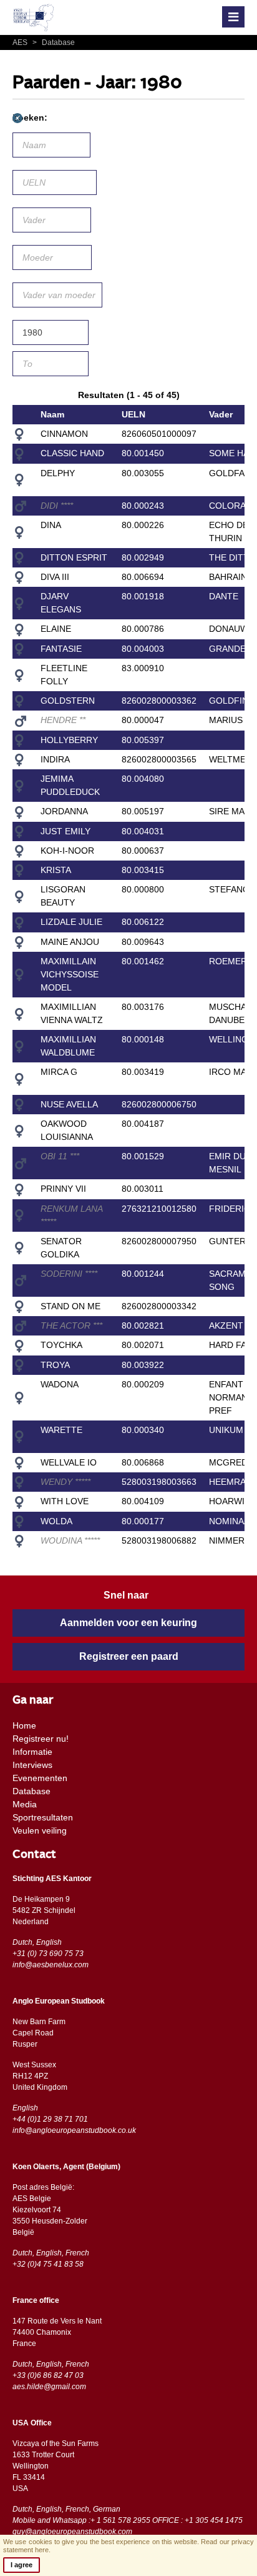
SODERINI (69, 1274)
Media (25, 1804)
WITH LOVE (65, 1501)
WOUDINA (70, 1540)
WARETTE (61, 1430)
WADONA (60, 1384)
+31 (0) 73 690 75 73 (48, 1954)
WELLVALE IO (69, 1462)
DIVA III (55, 577)
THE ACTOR (71, 1325)
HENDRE (63, 720)
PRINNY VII (63, 1189)
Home (24, 1725)
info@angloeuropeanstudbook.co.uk (74, 2130)
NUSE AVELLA (69, 1104)
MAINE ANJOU (70, 942)
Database (54, 42)
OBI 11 (60, 1156)
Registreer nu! (41, 1739)
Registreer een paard (129, 1656)
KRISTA (56, 870)
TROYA (55, 1365)
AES (21, 42)
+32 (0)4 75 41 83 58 (48, 2264)
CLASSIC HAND (72, 453)
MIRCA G (59, 1072)
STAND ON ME (70, 1306)
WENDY (65, 1482)
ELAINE (56, 629)
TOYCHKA (61, 1345)
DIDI (57, 506)
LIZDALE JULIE (71, 922)
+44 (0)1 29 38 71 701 (50, 2119)
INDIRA (55, 759)
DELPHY (58, 473)
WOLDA (56, 1521)
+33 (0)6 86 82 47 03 (48, 2375)
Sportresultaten (43, 1817)
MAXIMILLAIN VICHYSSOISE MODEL (70, 974)
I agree (22, 2565)
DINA (51, 525)
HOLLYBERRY (69, 740)
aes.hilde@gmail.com (49, 2387)
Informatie (32, 1752)
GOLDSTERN (68, 701)
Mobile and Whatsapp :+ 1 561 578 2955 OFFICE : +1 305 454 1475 (128, 2520)
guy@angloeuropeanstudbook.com (72, 2532)
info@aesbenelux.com (51, 1965)
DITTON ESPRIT (74, 557)
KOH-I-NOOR (67, 851)
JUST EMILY (65, 831)
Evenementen (40, 1778)
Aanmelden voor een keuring (128, 1623)
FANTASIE (61, 649)
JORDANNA (64, 811)
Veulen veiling (40, 1830)
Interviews (32, 1765)
